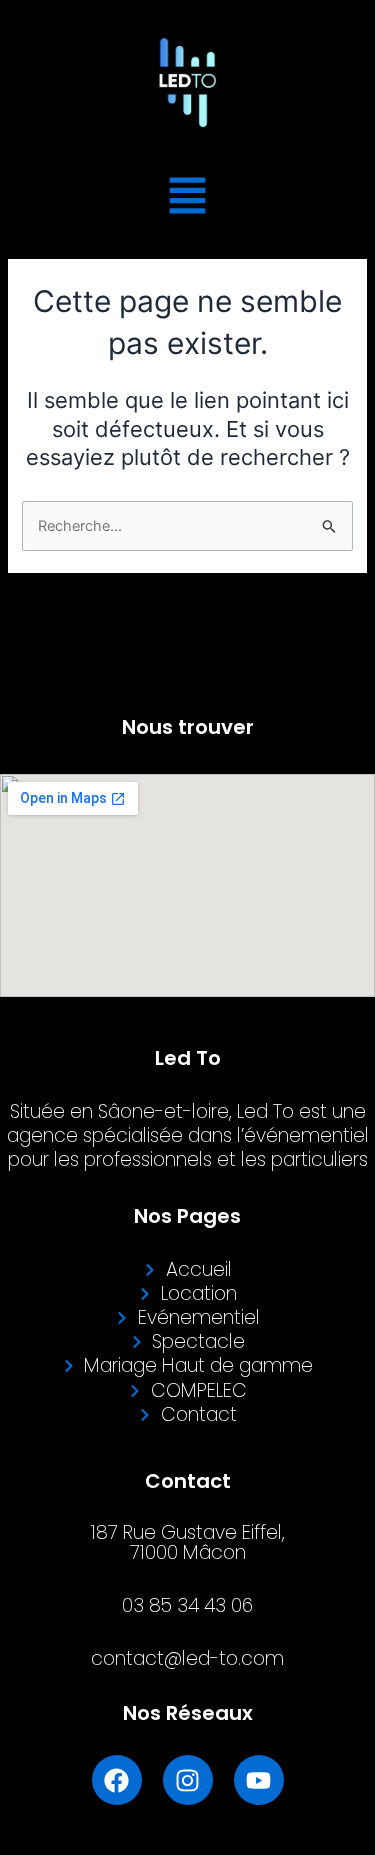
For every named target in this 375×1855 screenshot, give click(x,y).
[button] (188, 199)
